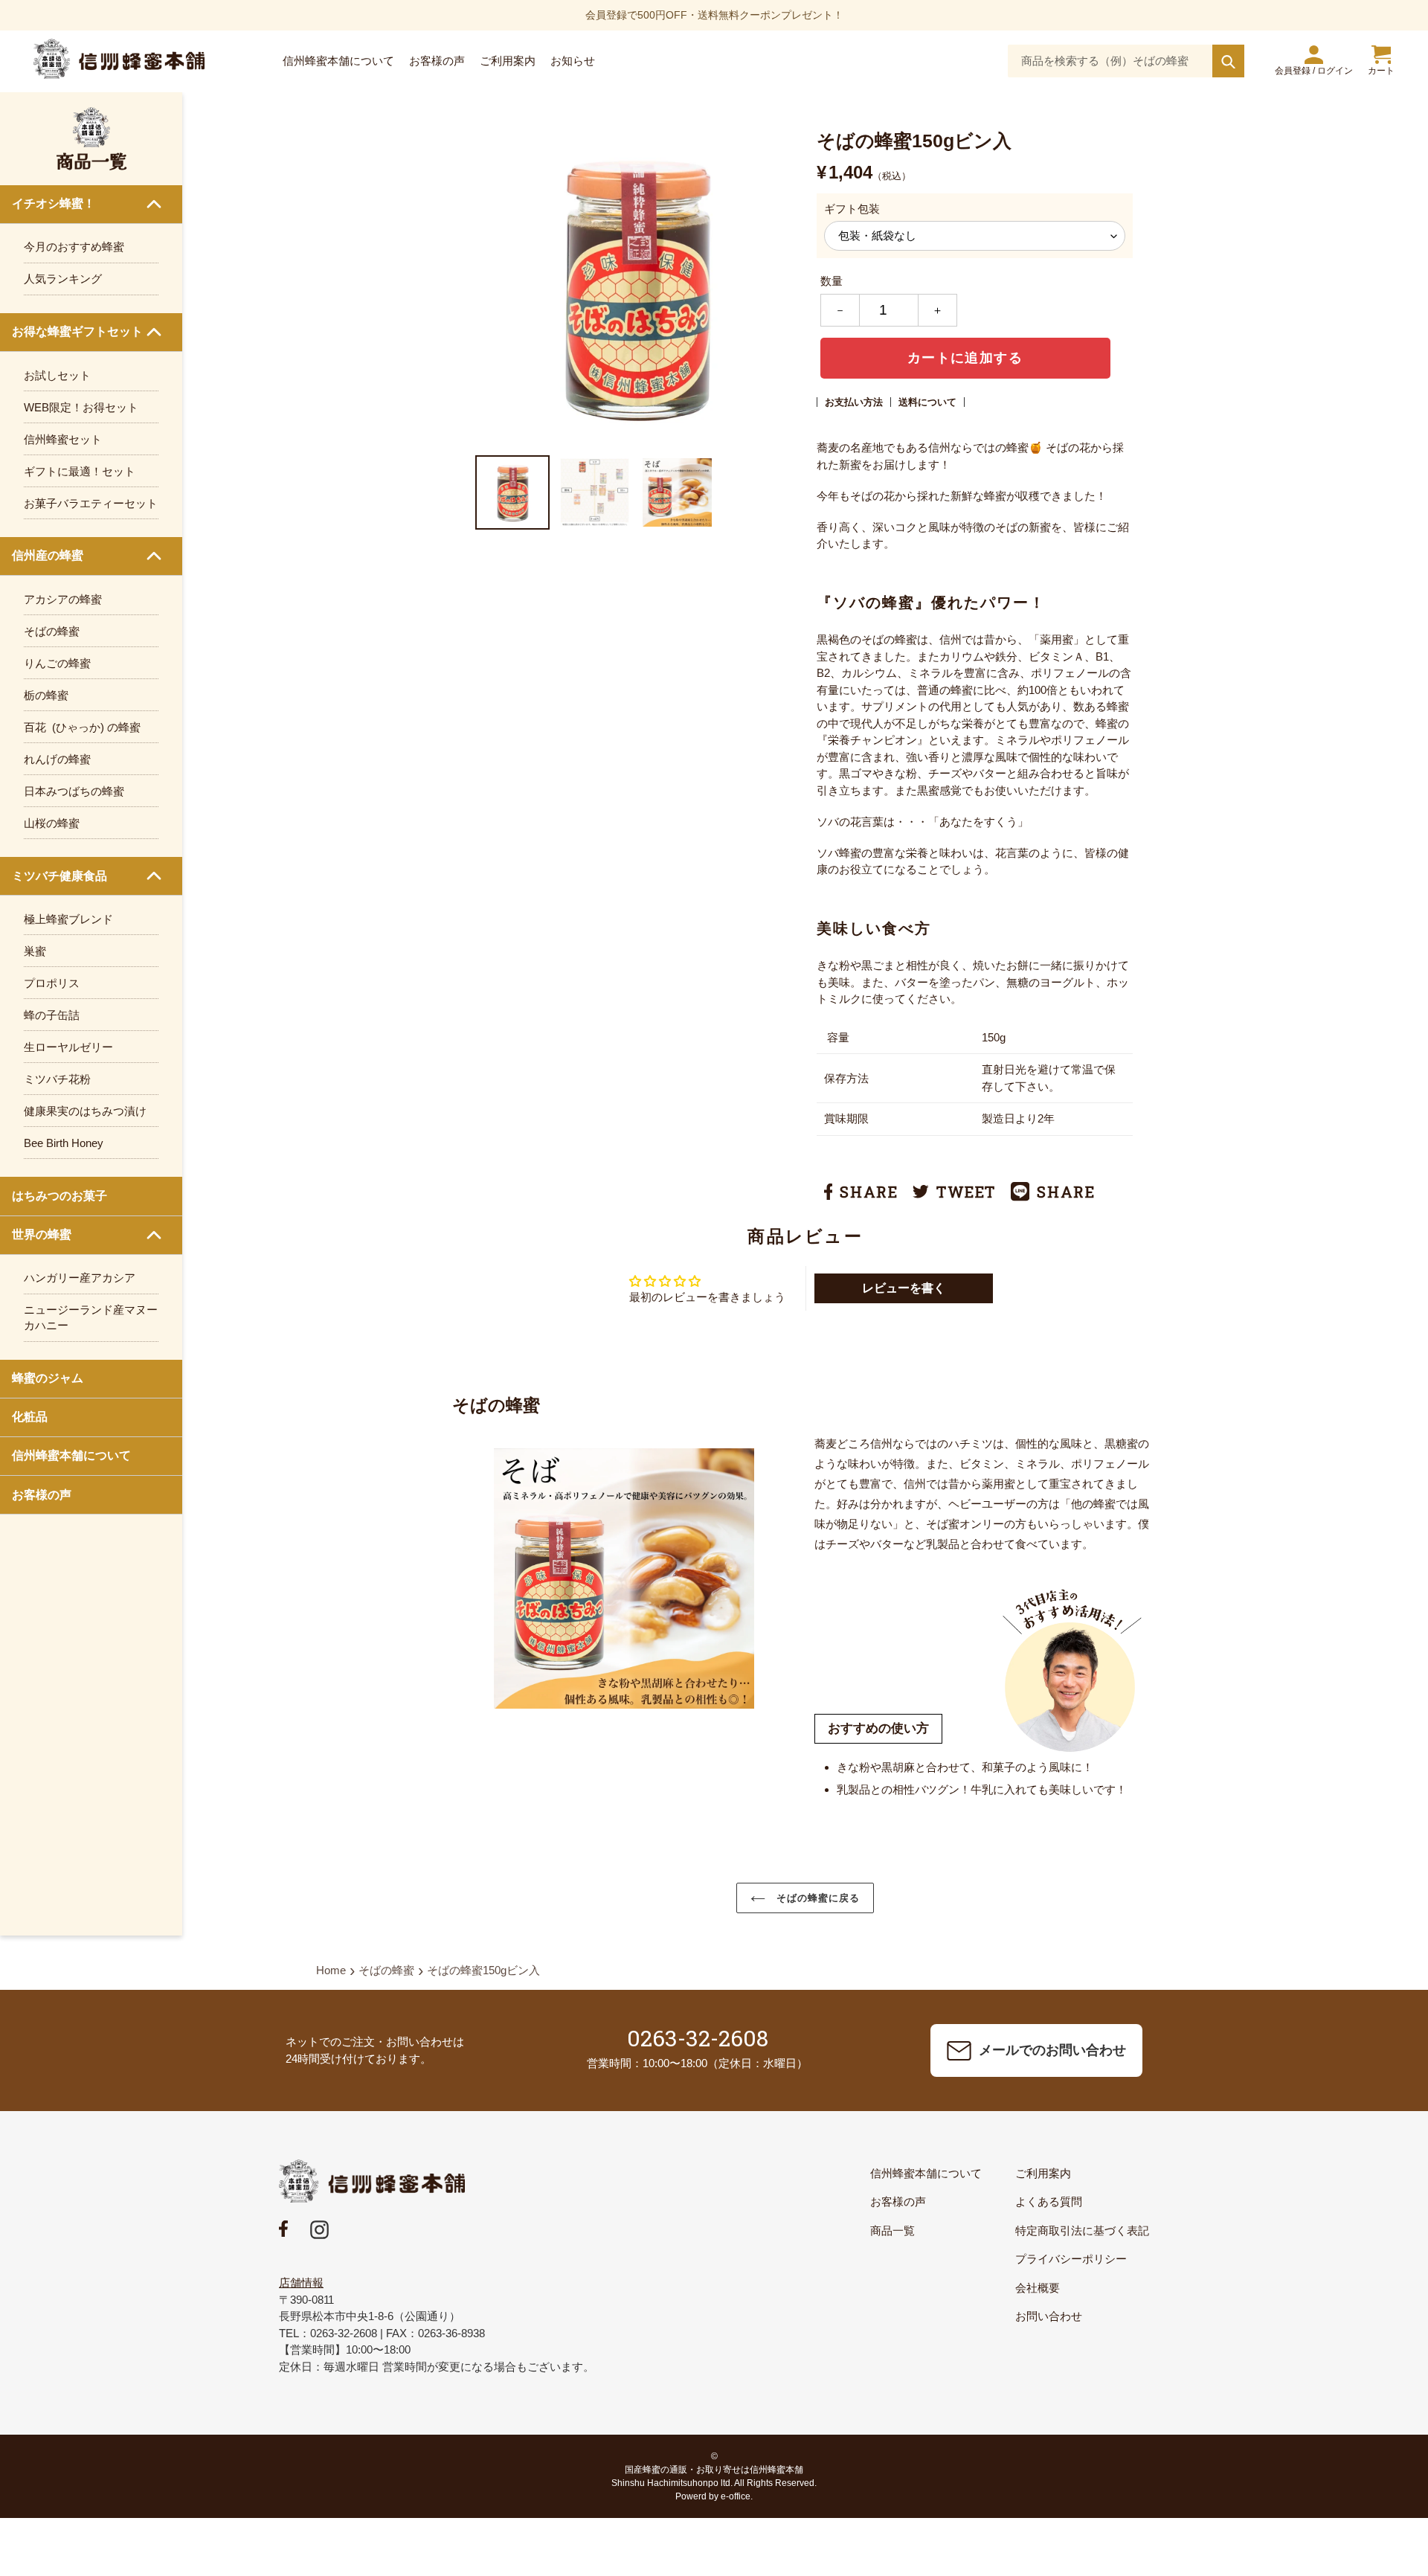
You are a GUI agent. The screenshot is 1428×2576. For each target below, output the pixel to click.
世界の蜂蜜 (42, 1234)
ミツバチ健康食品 (59, 876)
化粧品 (30, 1417)
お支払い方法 (854, 402)
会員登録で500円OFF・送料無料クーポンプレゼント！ (714, 15)
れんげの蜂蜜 (57, 759)
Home (331, 1970)
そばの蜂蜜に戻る (816, 1898)
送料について (927, 402)
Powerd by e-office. (714, 2496)
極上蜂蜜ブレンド (68, 919)
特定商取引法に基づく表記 (1082, 2230)
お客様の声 (42, 1495)
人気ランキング (63, 279)
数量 (832, 281)
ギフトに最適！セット (80, 471)
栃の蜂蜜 (46, 695)
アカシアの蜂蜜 (63, 599)
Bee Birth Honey (64, 1143)
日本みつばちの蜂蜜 (74, 791)
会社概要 (1038, 2288)
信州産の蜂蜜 (48, 555)
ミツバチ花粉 (57, 1079)
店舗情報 (301, 2283)
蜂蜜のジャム (48, 1378)
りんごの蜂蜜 (57, 663)
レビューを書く (904, 1288)
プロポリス (52, 983)
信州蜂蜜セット (63, 439)
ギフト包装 (852, 209)
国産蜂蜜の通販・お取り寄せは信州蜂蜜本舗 (714, 2470)
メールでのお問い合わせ (1052, 2050)
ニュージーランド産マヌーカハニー (91, 1317)
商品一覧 (892, 2230)
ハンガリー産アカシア (80, 1278)
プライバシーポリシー (1071, 2259)
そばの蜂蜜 (52, 631)
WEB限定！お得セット (81, 407)
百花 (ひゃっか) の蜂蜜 (82, 727)
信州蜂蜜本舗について (71, 1455)
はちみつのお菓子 (59, 1196)
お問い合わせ (1049, 2316)
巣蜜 (35, 951)
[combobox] (1126, 61)
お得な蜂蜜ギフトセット (77, 331)
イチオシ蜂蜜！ (54, 203)
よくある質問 (1049, 2201)
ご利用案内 (1043, 2173)
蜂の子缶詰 (52, 1015)
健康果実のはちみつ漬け (85, 1111)
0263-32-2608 (698, 2038)
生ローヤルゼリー (68, 1047)
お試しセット (57, 375)
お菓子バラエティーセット (91, 503)
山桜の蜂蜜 (52, 823)
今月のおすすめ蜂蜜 (74, 247)
